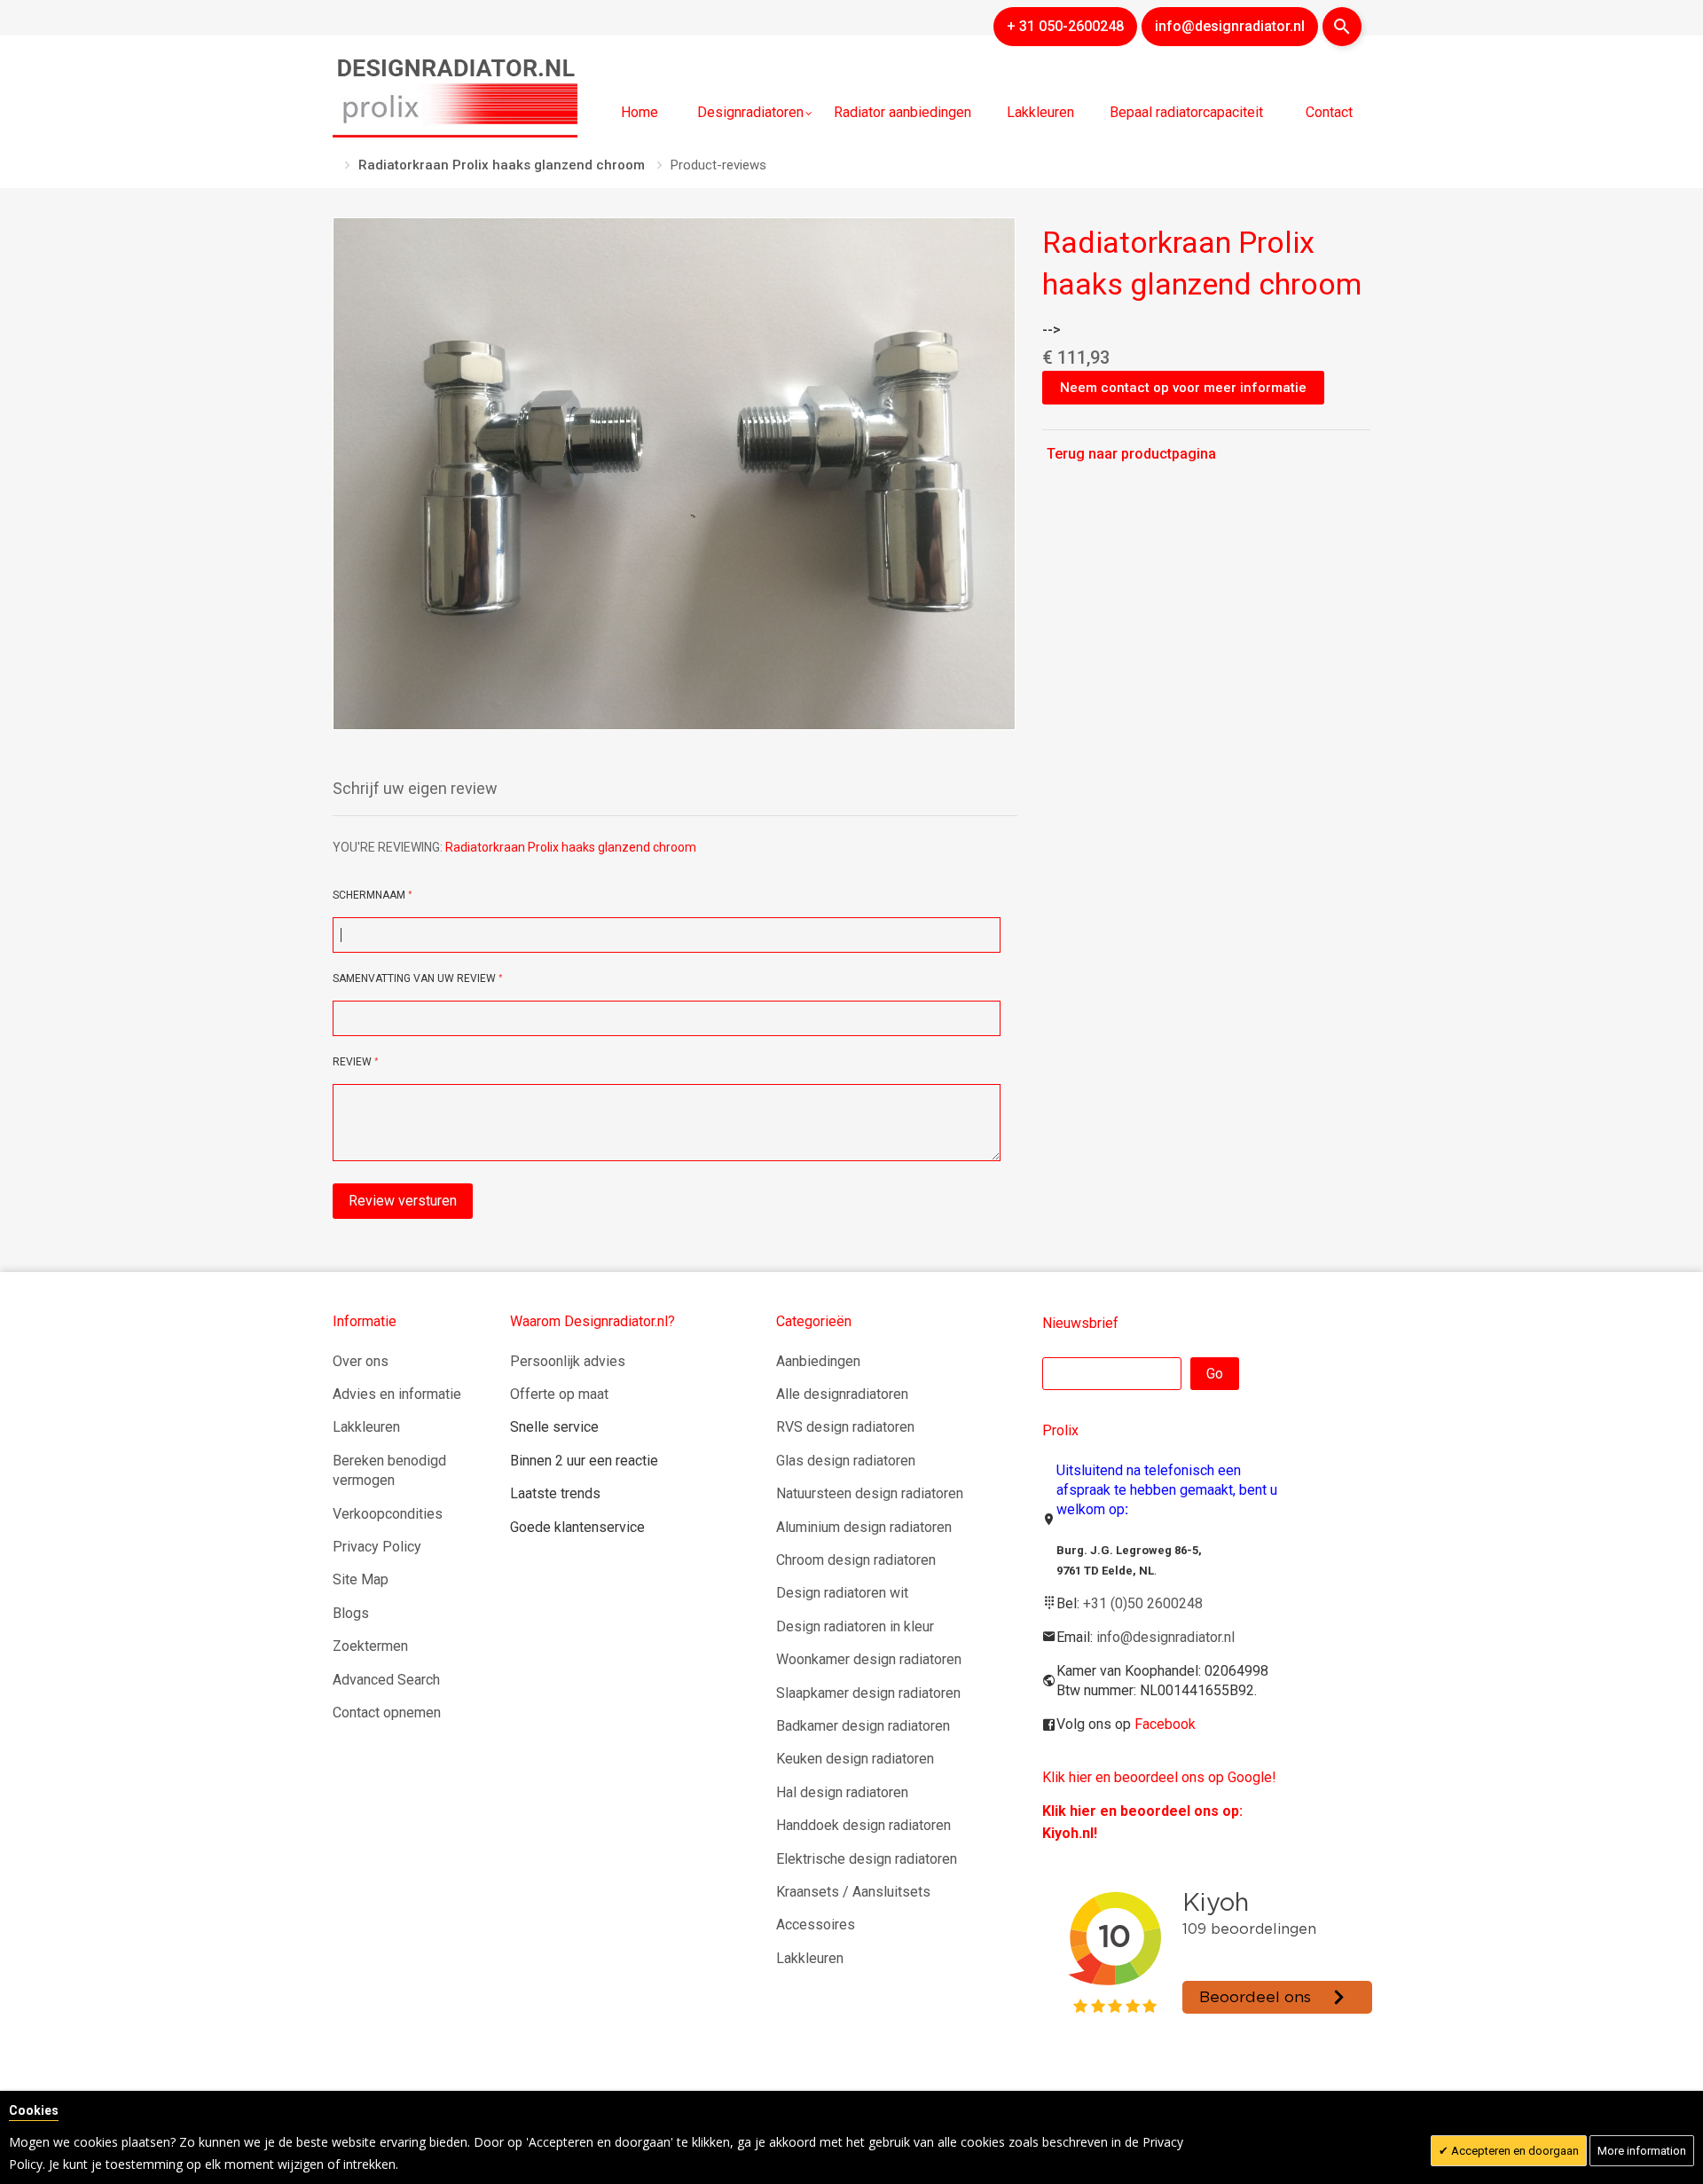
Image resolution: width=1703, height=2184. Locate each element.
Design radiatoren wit (842, 1593)
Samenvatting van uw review (414, 978)
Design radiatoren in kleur (855, 1626)
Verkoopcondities (388, 1514)
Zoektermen (370, 1646)
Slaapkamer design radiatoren (868, 1693)
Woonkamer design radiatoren (869, 1659)
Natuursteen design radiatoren (870, 1493)
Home (640, 112)
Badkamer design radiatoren (863, 1726)
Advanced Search (386, 1680)
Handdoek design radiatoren (863, 1825)
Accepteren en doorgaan (1514, 2151)
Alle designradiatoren (842, 1394)
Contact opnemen (387, 1713)
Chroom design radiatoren (856, 1560)
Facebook (1165, 1724)
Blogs (351, 1613)
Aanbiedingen (818, 1361)
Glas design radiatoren (846, 1461)
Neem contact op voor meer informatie (1183, 388)
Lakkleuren (366, 1427)
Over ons (361, 1361)
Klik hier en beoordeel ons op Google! (1159, 1777)
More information (1642, 2151)
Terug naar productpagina (1131, 454)
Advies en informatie (397, 1394)
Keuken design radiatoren (855, 1759)
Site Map (361, 1579)
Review (353, 1062)
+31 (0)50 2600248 (1143, 1603)
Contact (1329, 112)
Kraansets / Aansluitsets (853, 1892)
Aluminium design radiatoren (864, 1527)
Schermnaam (370, 895)
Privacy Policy (377, 1547)
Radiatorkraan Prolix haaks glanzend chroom (502, 165)
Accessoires (816, 1925)
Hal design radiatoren (842, 1792)
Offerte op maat (559, 1394)
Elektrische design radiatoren (867, 1859)
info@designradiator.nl (1165, 1637)
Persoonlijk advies (568, 1361)
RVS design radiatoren (845, 1427)
